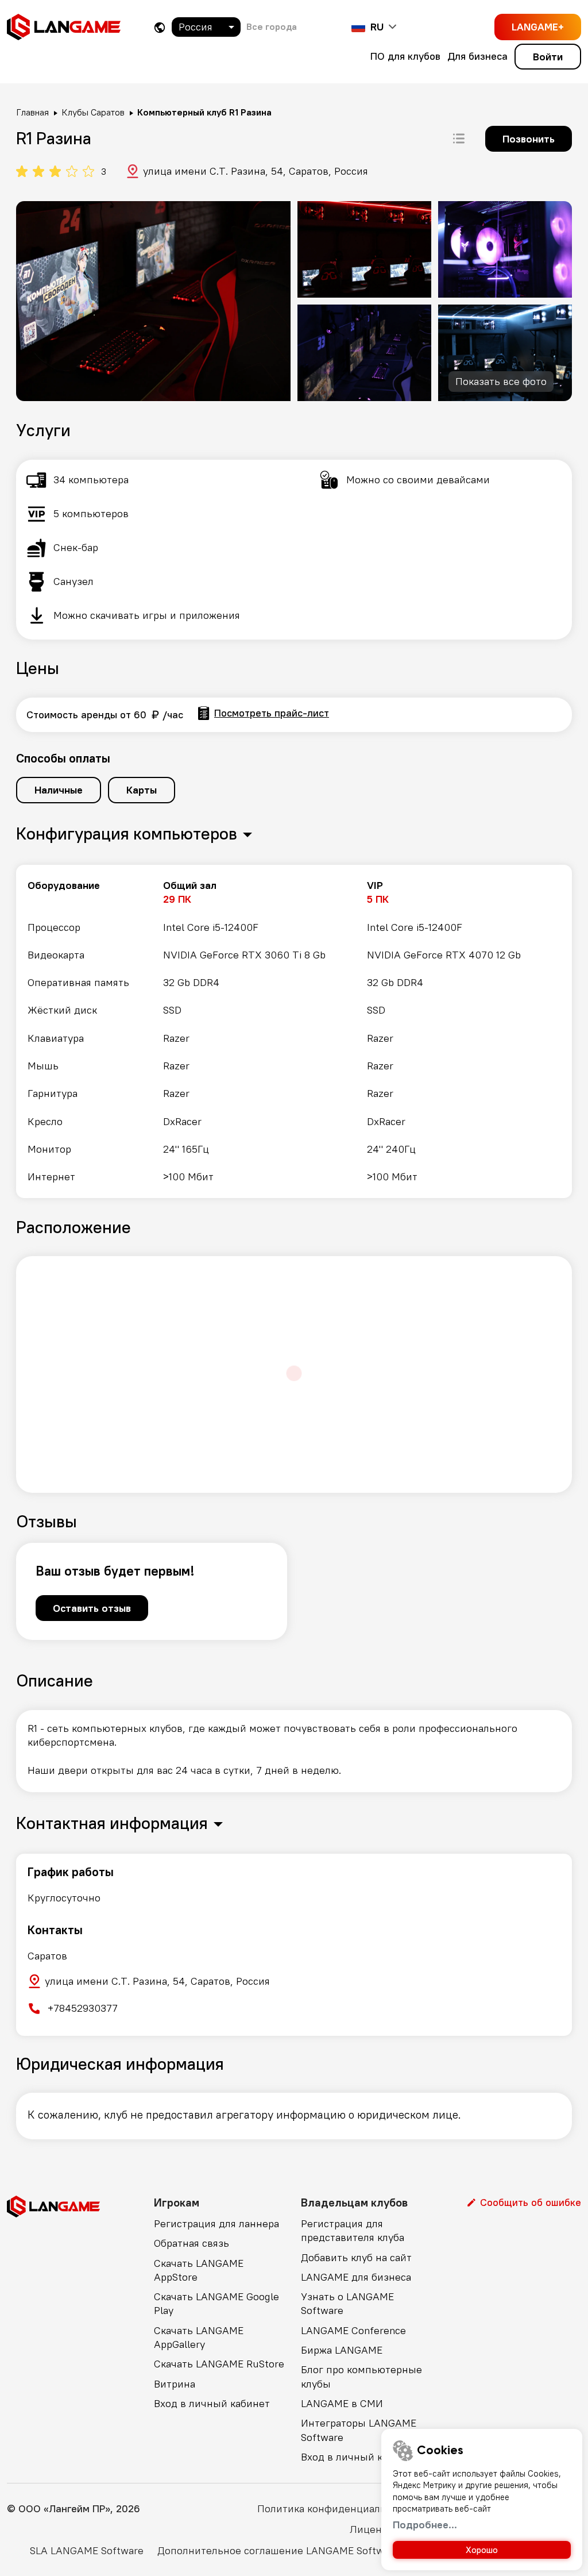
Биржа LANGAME (342, 2350)
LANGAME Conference (353, 2330)
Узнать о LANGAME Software (347, 2303)
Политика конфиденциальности (336, 2508)
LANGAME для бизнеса (356, 2277)
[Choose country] (160, 27)
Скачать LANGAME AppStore (199, 2270)
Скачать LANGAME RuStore (219, 2364)
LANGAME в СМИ (342, 2403)
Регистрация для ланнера (216, 2223)
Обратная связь (192, 2243)
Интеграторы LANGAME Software (359, 2430)
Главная (32, 112)
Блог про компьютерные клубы (361, 2376)
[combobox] (206, 27)
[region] (294, 1031)
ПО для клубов (405, 56)
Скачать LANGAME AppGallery (199, 2337)
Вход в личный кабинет (212, 2403)
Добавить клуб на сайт (356, 2257)
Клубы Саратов (93, 112)
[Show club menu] (459, 138)
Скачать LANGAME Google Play (216, 2303)
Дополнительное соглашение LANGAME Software (278, 2550)
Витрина (175, 2384)
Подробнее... (425, 2525)
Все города (272, 26)
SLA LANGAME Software (87, 2550)
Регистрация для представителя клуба (353, 2230)
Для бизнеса (477, 56)
